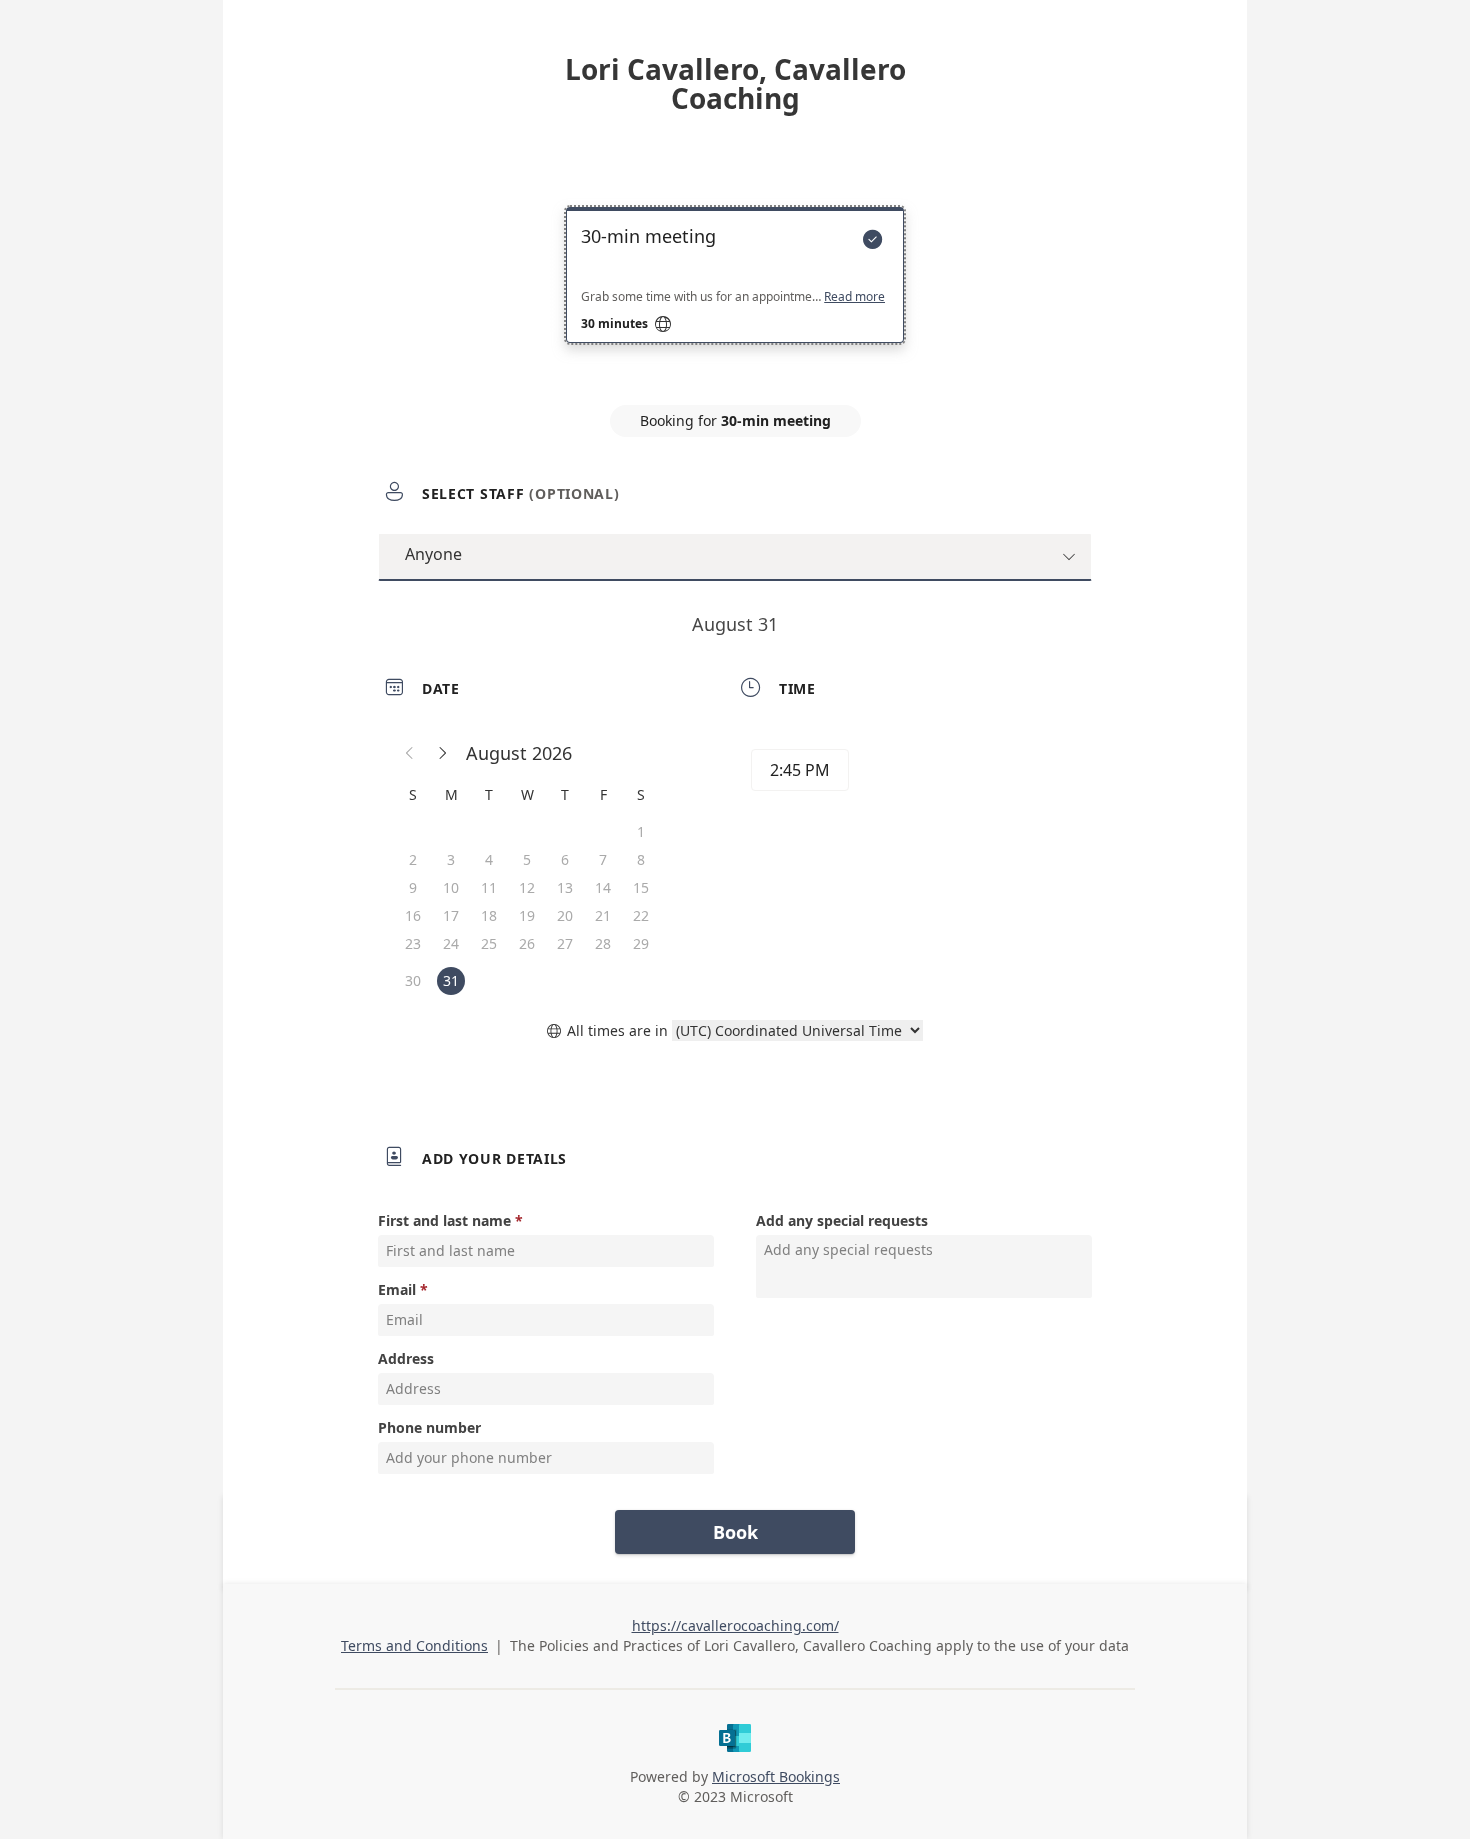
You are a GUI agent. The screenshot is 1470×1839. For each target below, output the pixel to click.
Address (406, 1358)
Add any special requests (842, 1220)
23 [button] (413, 943)
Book (735, 1532)
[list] (735, 293)
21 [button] (603, 915)
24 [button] (451, 943)
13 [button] (565, 887)
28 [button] (603, 943)
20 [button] (565, 915)
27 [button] (565, 943)
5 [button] (527, 859)
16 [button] (413, 915)
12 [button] (527, 887)
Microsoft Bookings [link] (776, 1776)
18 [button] (489, 915)
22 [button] (641, 915)
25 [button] (489, 943)
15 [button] (641, 887)
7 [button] (603, 859)
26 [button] (527, 943)
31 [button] (451, 980)
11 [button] (489, 887)
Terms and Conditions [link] (414, 1645)
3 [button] (451, 859)
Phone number (429, 1427)
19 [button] (527, 915)
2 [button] (413, 859)
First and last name (444, 1220)
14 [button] (603, 887)
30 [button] (413, 980)
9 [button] (413, 887)
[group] (912, 773)
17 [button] (451, 915)
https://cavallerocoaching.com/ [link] (735, 1625)
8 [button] (641, 859)
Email (397, 1289)
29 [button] (641, 943)
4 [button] (489, 859)
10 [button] (451, 887)
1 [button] (641, 831)
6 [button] (565, 859)
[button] (410, 753)
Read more (854, 297)
